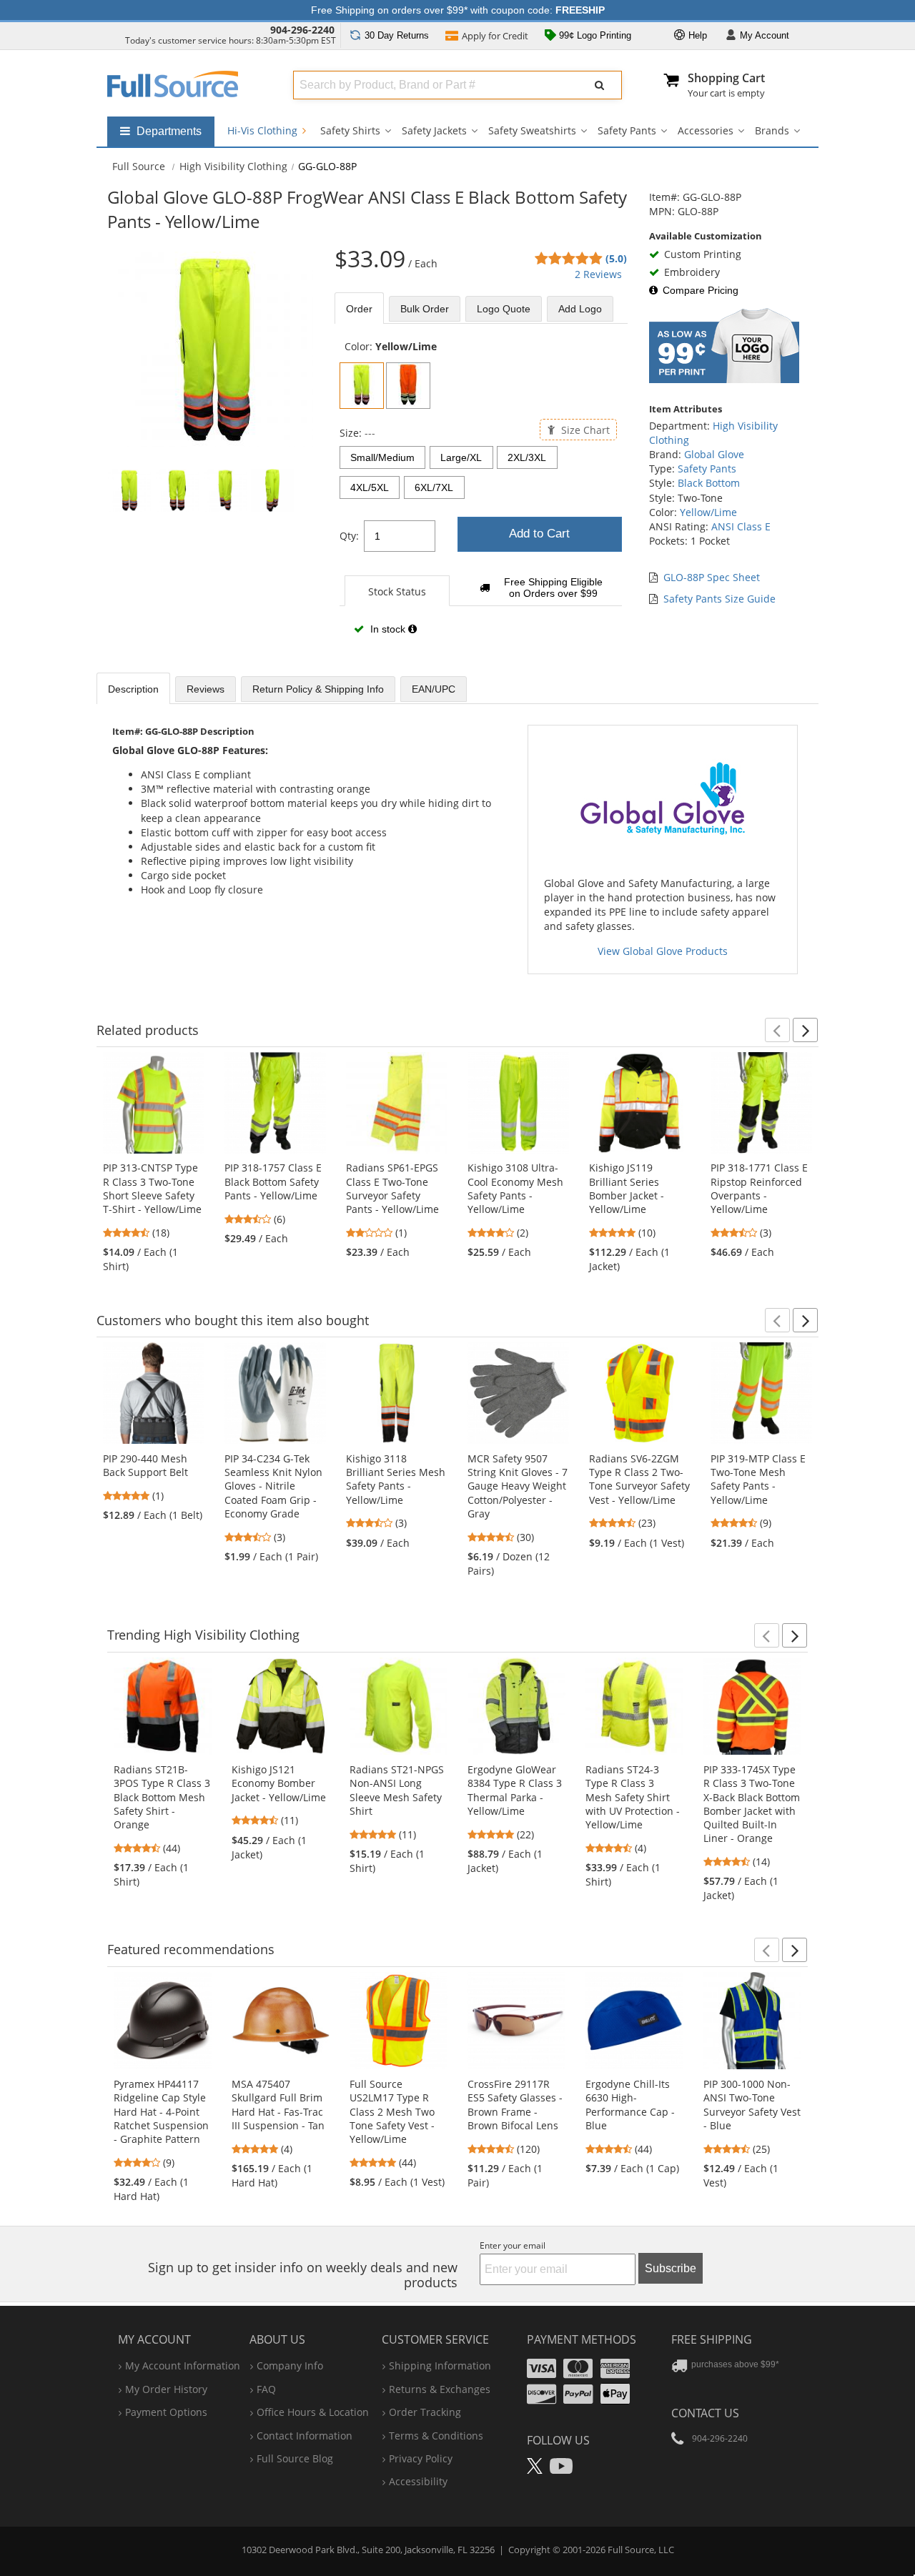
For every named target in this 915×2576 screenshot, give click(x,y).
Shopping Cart (726, 78)
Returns (397, 35)
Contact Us (705, 2413)
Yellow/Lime (708, 512)
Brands (772, 130)
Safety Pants (627, 130)
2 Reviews (598, 274)
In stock (388, 629)
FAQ (266, 2389)
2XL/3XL (527, 457)
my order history (166, 2389)
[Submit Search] (600, 85)
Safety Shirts (350, 130)
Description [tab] (133, 689)
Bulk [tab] (425, 309)
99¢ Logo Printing (594, 35)
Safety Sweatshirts (532, 130)
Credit (495, 36)
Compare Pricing (701, 290)
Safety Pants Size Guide (719, 599)
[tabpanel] (481, 495)
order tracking (425, 2412)
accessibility (418, 2481)
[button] (777, 1030)
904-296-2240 (302, 30)
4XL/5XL (370, 487)
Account (765, 35)
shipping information (440, 2366)
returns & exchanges (440, 2389)
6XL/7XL (434, 487)
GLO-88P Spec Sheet (712, 577)
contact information (305, 2436)
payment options (166, 2412)
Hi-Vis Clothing (264, 130)
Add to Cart (539, 534)
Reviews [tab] (206, 689)
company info (290, 2366)
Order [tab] (359, 309)
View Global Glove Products (663, 951)
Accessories (706, 130)
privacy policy (421, 2458)
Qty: (349, 536)
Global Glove (714, 454)
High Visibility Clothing (233, 166)
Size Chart (584, 429)
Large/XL (461, 457)
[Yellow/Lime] (362, 386)
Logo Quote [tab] (504, 309)
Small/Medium (382, 457)
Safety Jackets (434, 130)
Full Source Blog (295, 2458)
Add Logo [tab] (580, 309)
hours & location (313, 2412)
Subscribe (671, 2268)
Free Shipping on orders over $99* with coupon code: (458, 10)
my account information (183, 2366)
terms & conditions (436, 2436)
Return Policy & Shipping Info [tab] (318, 689)
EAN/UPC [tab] (434, 689)
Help (696, 35)
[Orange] (408, 386)
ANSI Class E (741, 526)
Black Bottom (709, 483)
